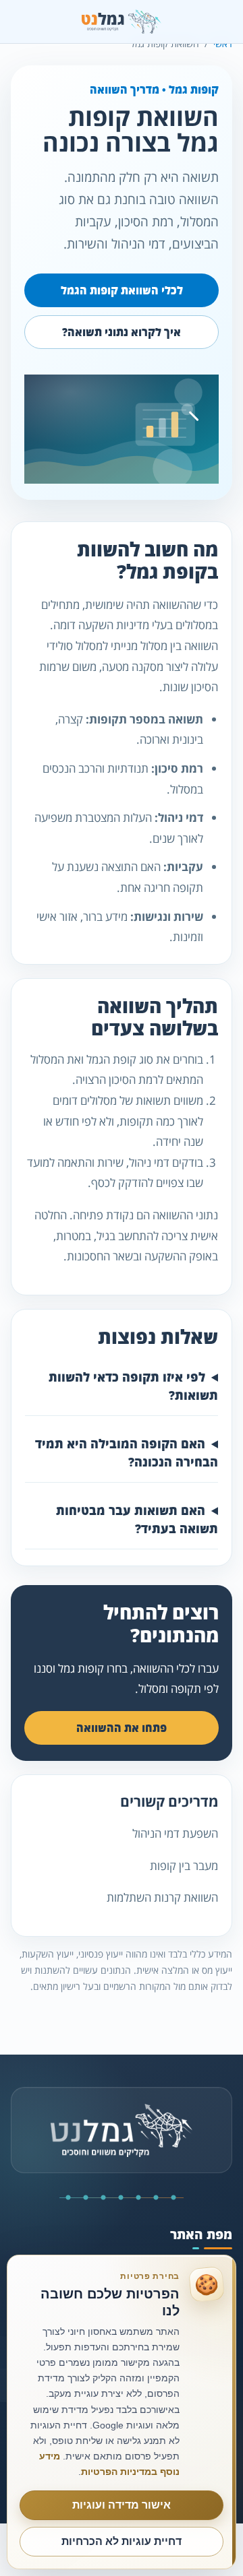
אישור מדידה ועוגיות (122, 2505)
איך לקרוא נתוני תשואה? (122, 332)
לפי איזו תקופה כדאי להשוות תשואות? (133, 1386)
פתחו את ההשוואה (122, 1728)
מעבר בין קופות (184, 1866)
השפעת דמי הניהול (175, 1833)
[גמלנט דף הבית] (122, 22)
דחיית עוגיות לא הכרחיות (122, 2541)
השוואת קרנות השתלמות (162, 1897)
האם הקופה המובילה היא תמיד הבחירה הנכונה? (127, 1453)
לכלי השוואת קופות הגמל (122, 290)
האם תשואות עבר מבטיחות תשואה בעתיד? (137, 1519)
